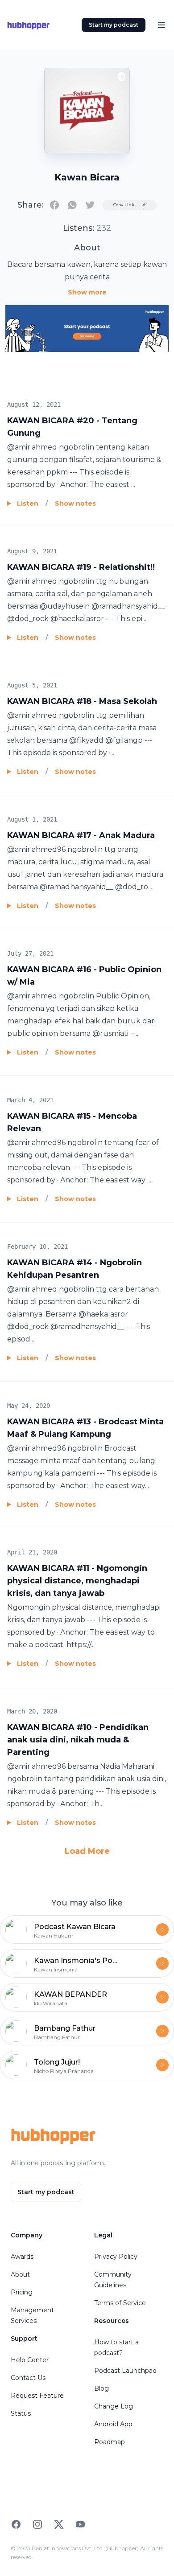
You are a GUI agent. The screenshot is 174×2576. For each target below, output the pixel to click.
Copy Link (124, 205)
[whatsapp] (72, 205)
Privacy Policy (116, 2257)
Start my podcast (114, 25)
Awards (22, 2257)
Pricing (22, 2292)
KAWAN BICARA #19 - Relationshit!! (81, 567)
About (20, 2274)
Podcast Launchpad (125, 2371)
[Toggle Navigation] (162, 25)
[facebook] (54, 205)
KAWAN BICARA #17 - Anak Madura (81, 835)
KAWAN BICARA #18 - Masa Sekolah (82, 701)
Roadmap (110, 2442)
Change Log (114, 2406)
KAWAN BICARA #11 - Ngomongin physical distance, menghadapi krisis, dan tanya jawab (77, 1581)
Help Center (30, 2360)
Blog (101, 2388)
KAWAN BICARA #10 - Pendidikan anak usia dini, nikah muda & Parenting (78, 1740)
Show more (87, 292)
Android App (113, 2424)
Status (21, 2413)
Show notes (75, 503)
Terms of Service (120, 2303)
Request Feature (37, 2396)
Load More (87, 1851)
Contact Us (28, 2378)
